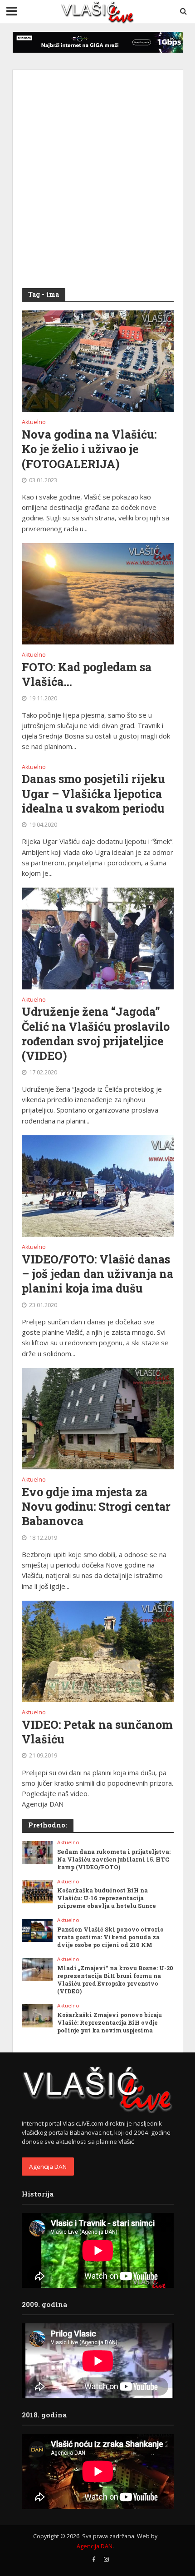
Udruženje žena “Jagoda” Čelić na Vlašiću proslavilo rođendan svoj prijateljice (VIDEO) (96, 1034)
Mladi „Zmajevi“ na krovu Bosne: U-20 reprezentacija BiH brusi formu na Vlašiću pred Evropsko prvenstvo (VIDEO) (115, 1979)
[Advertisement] (97, 177)
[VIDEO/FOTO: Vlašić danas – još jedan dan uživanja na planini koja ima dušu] (98, 1185)
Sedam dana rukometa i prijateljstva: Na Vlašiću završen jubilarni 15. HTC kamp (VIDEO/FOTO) (114, 1859)
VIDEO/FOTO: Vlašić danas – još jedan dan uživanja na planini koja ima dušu (97, 1274)
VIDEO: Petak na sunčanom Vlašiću (97, 1732)
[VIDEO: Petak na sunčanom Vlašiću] (98, 1651)
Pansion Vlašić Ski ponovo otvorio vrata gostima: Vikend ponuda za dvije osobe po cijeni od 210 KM (110, 1937)
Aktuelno (34, 423)
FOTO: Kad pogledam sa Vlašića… (87, 674)
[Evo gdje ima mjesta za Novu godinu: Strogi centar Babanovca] (98, 1418)
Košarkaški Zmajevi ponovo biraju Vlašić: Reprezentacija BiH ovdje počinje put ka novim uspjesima (110, 2022)
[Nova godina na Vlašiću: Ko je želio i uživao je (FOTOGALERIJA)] (98, 360)
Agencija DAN (48, 2167)
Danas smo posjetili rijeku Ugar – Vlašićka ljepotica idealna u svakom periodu (93, 794)
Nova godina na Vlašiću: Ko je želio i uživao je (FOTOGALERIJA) (89, 449)
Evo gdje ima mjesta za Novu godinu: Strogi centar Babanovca (96, 1507)
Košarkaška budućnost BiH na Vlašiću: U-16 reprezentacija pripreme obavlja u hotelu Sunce (107, 1898)
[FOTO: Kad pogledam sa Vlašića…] (98, 593)
